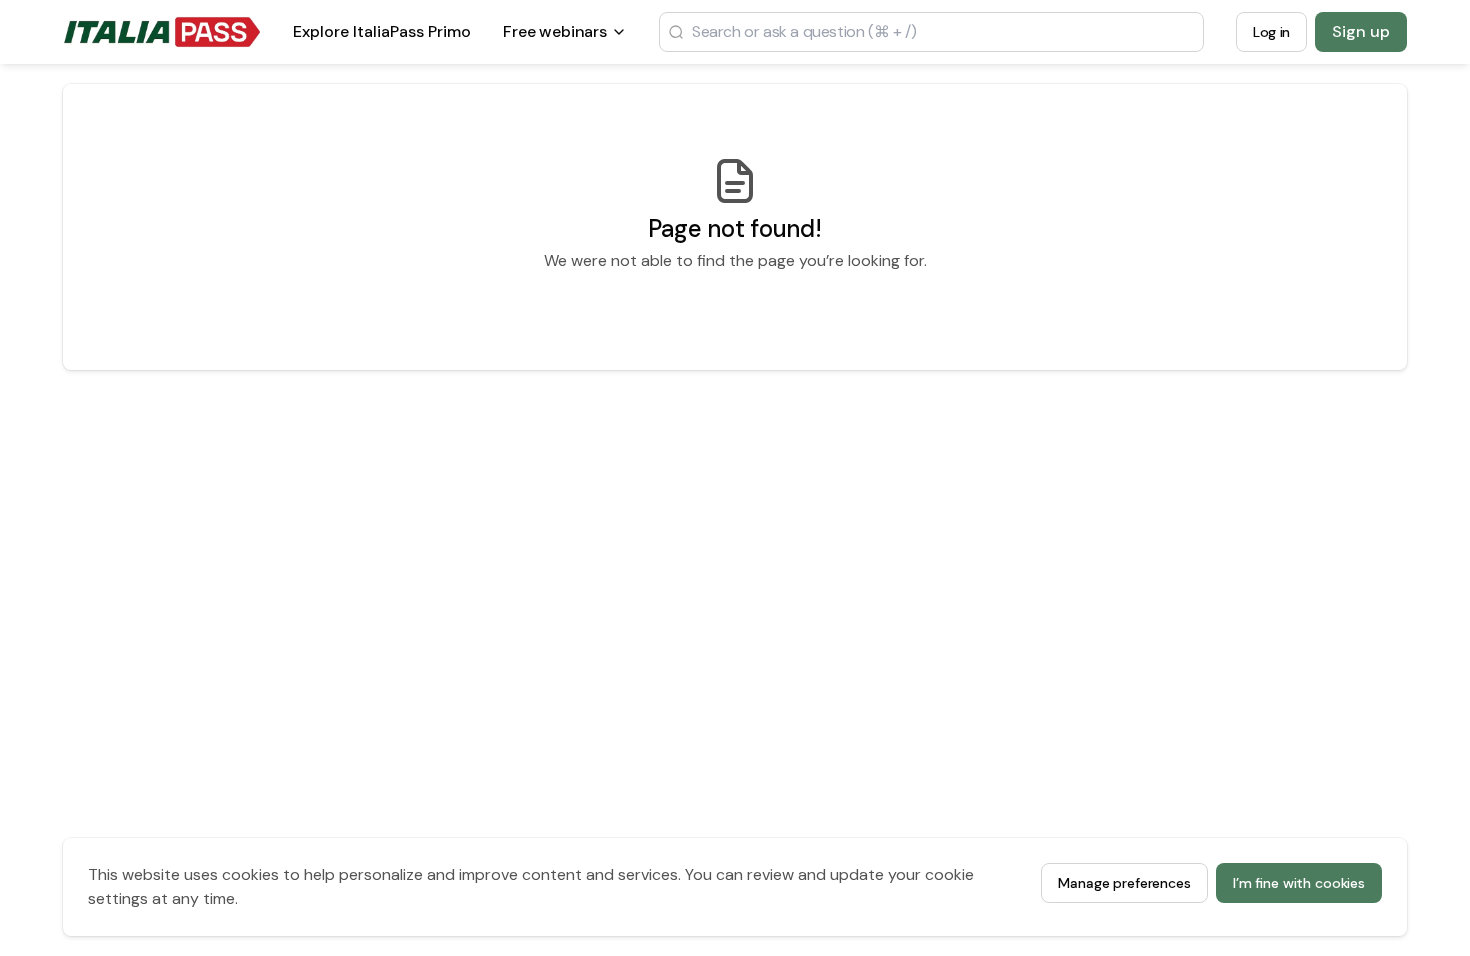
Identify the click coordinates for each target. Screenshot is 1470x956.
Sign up (1361, 31)
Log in (1271, 32)
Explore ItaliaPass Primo (382, 37)
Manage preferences (1124, 883)
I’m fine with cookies (1299, 883)
